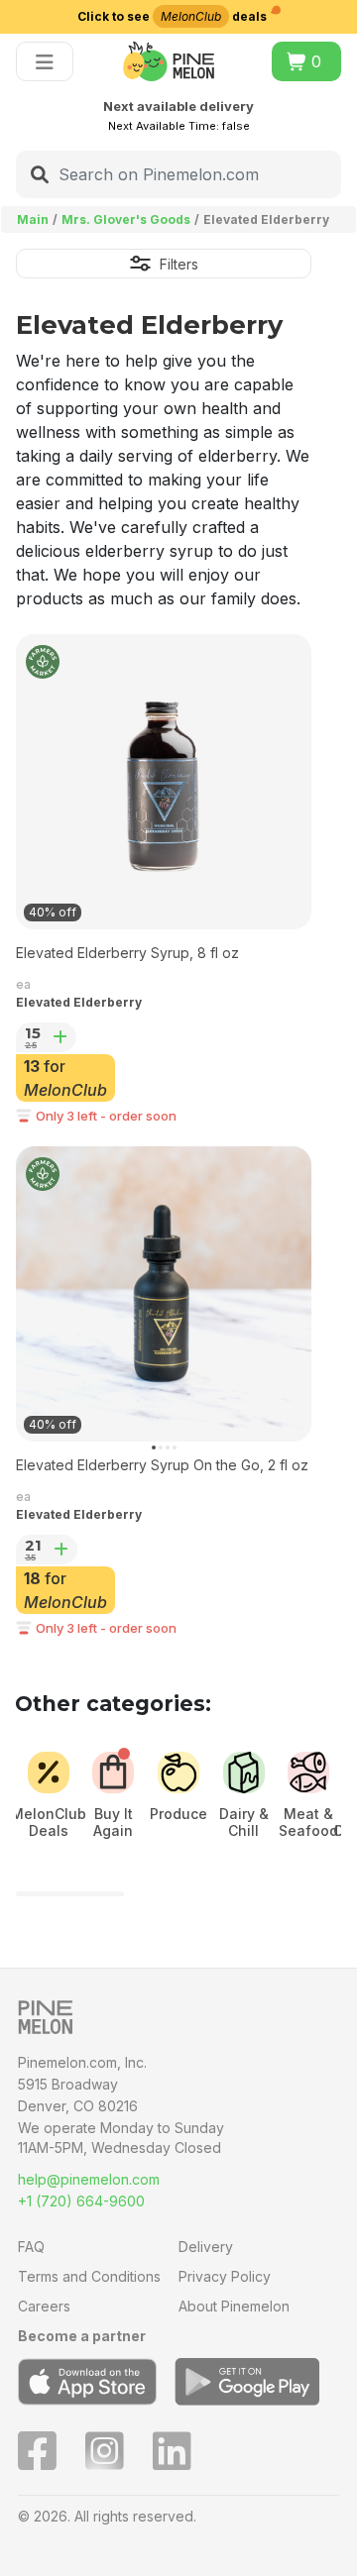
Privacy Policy (225, 2276)
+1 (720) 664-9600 (81, 2201)
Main (33, 219)
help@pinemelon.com (89, 2179)
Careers (44, 2306)
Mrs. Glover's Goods (126, 219)
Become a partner (82, 2336)
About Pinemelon (234, 2306)
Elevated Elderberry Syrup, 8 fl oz (127, 953)
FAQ (31, 2247)
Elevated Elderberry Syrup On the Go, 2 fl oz (162, 1465)
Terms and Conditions (89, 2276)
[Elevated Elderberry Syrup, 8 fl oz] (164, 782)
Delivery (206, 2247)
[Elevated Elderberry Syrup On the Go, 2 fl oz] (164, 1294)
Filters (179, 264)
